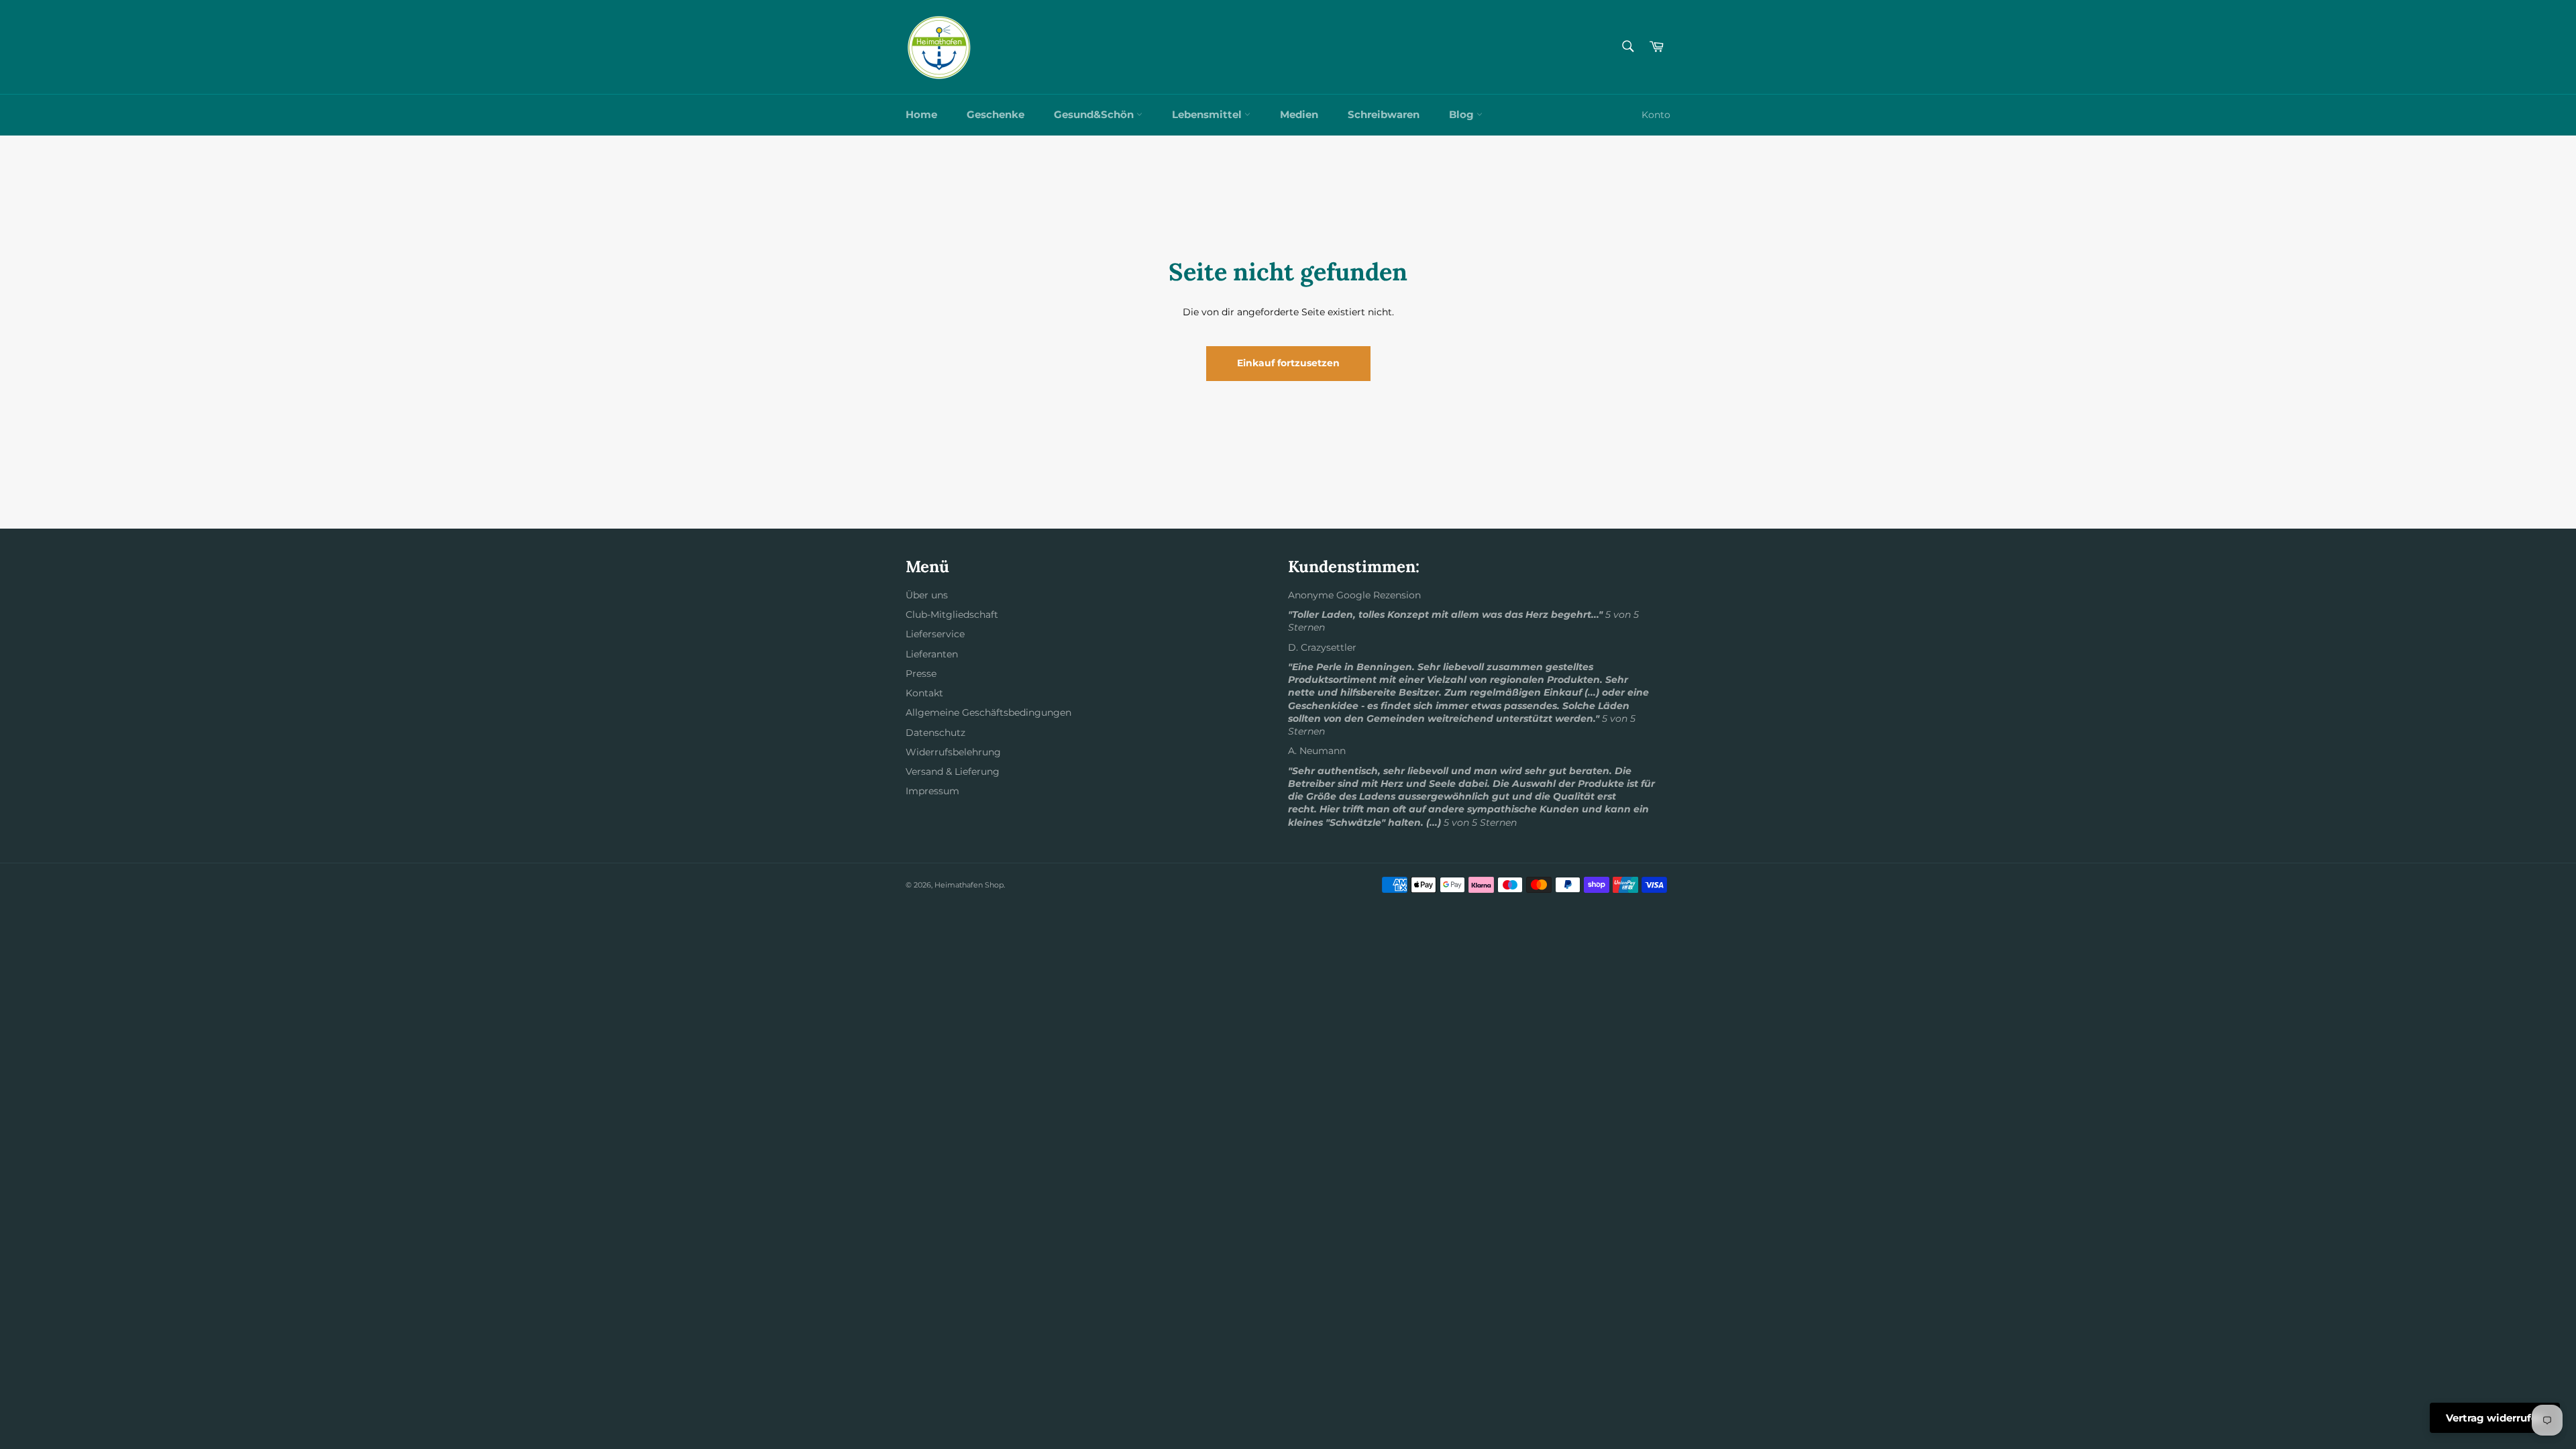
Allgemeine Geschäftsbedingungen (988, 712)
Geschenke (996, 114)
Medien (1299, 114)
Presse (921, 674)
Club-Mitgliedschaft (952, 614)
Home (921, 114)
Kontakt (924, 693)
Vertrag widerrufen (2495, 1418)
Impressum (932, 791)
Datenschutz (935, 733)
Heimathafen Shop (969, 885)
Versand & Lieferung (953, 771)
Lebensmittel (1208, 114)
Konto (1656, 115)
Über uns (927, 595)
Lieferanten (932, 654)
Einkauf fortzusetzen (1288, 363)
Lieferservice (935, 634)
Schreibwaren (1384, 114)
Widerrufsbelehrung (953, 752)
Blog (1463, 114)
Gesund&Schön (1095, 114)
